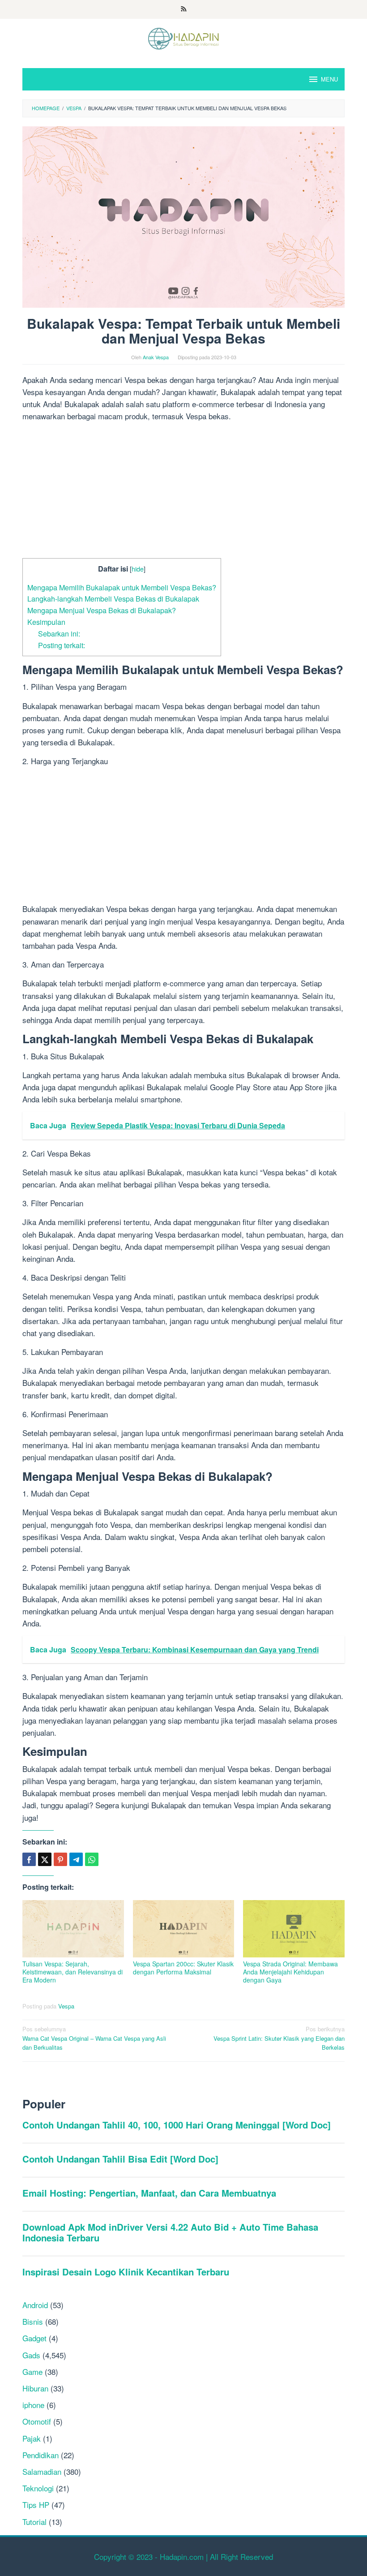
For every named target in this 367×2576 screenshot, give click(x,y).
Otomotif (37, 2421)
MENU (329, 79)
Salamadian (42, 2471)
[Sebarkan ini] (29, 1859)
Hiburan (35, 2388)
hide (138, 569)
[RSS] (184, 9)
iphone (33, 2405)
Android (35, 2305)
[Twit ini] (45, 1859)
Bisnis (33, 2321)
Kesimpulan (46, 622)
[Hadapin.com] (183, 37)
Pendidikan (41, 2455)
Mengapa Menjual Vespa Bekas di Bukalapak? (102, 610)
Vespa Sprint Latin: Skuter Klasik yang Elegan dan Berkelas (279, 2038)
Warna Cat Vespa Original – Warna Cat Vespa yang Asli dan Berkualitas (94, 2038)
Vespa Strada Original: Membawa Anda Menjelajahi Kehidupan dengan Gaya (290, 1972)
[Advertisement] (183, 492)
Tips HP (36, 2505)
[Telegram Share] (76, 1859)
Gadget (34, 2338)
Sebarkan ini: (59, 633)
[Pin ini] (60, 1859)
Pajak (32, 2438)
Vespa (66, 2006)
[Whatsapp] (92, 1859)
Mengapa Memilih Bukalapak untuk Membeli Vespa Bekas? (122, 587)
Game (32, 2372)
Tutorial (34, 2522)
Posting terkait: (62, 645)
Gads (31, 2355)
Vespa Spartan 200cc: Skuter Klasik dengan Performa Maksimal (183, 1968)
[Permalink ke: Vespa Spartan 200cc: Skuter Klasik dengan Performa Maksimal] (184, 1929)
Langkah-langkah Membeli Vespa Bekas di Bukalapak (113, 598)
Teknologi (38, 2488)
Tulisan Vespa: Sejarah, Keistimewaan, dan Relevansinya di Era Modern (73, 1972)
